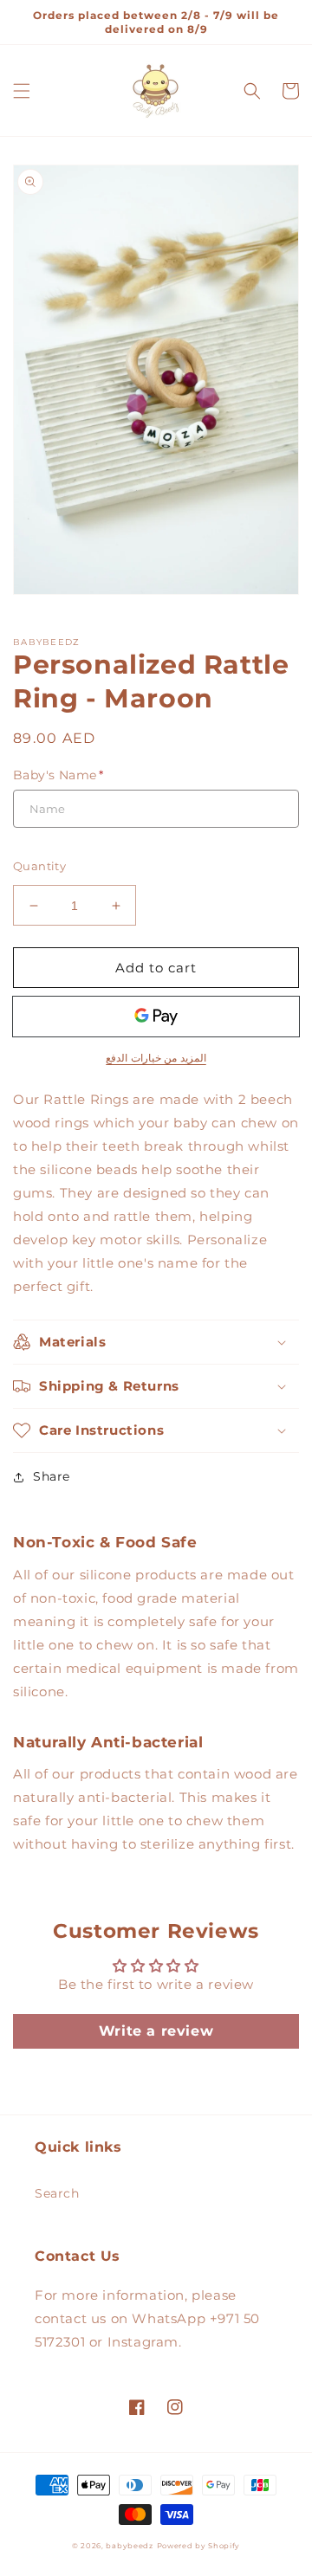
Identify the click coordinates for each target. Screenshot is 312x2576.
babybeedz (129, 2546)
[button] (22, 91)
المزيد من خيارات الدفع (156, 1058)
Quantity (39, 866)
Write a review (156, 2031)
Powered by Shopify (199, 2546)
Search (57, 2193)
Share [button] (52, 1476)
